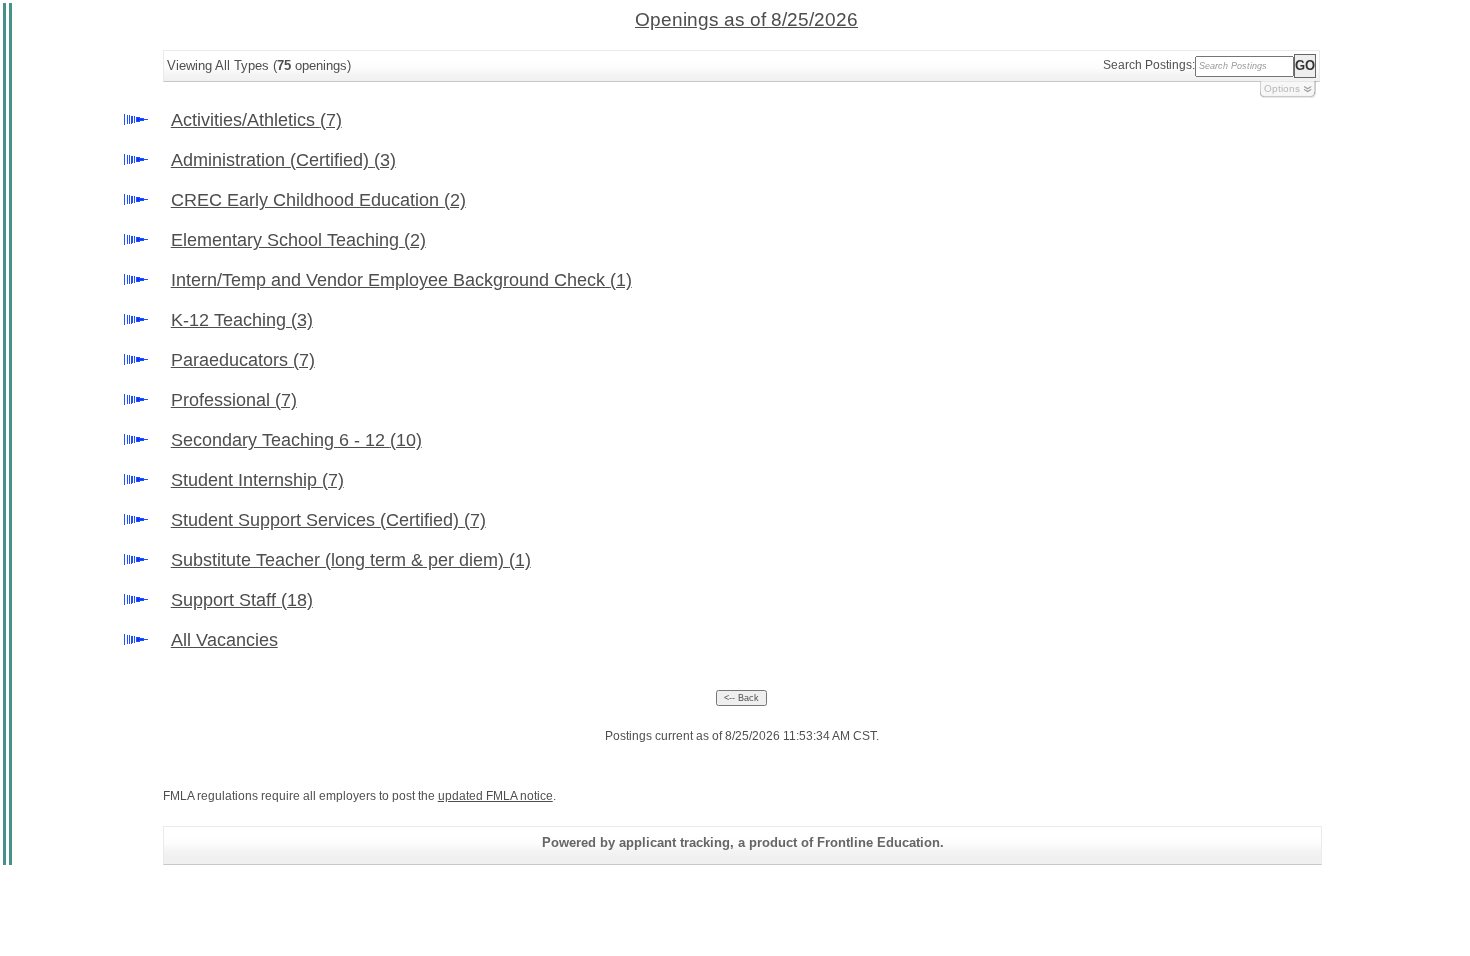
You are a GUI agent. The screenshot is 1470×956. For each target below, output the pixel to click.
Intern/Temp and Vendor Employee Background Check (401, 280)
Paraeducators (243, 360)
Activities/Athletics (256, 120)
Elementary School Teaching (298, 240)
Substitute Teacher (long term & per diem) (351, 560)
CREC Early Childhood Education (318, 200)
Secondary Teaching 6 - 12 (296, 440)
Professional (234, 400)
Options (1282, 88)
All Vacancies (224, 640)
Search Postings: (1149, 65)
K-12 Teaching (242, 320)
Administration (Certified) (283, 160)
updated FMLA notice (495, 796)
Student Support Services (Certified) (328, 520)
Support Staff (242, 600)
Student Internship (257, 480)
